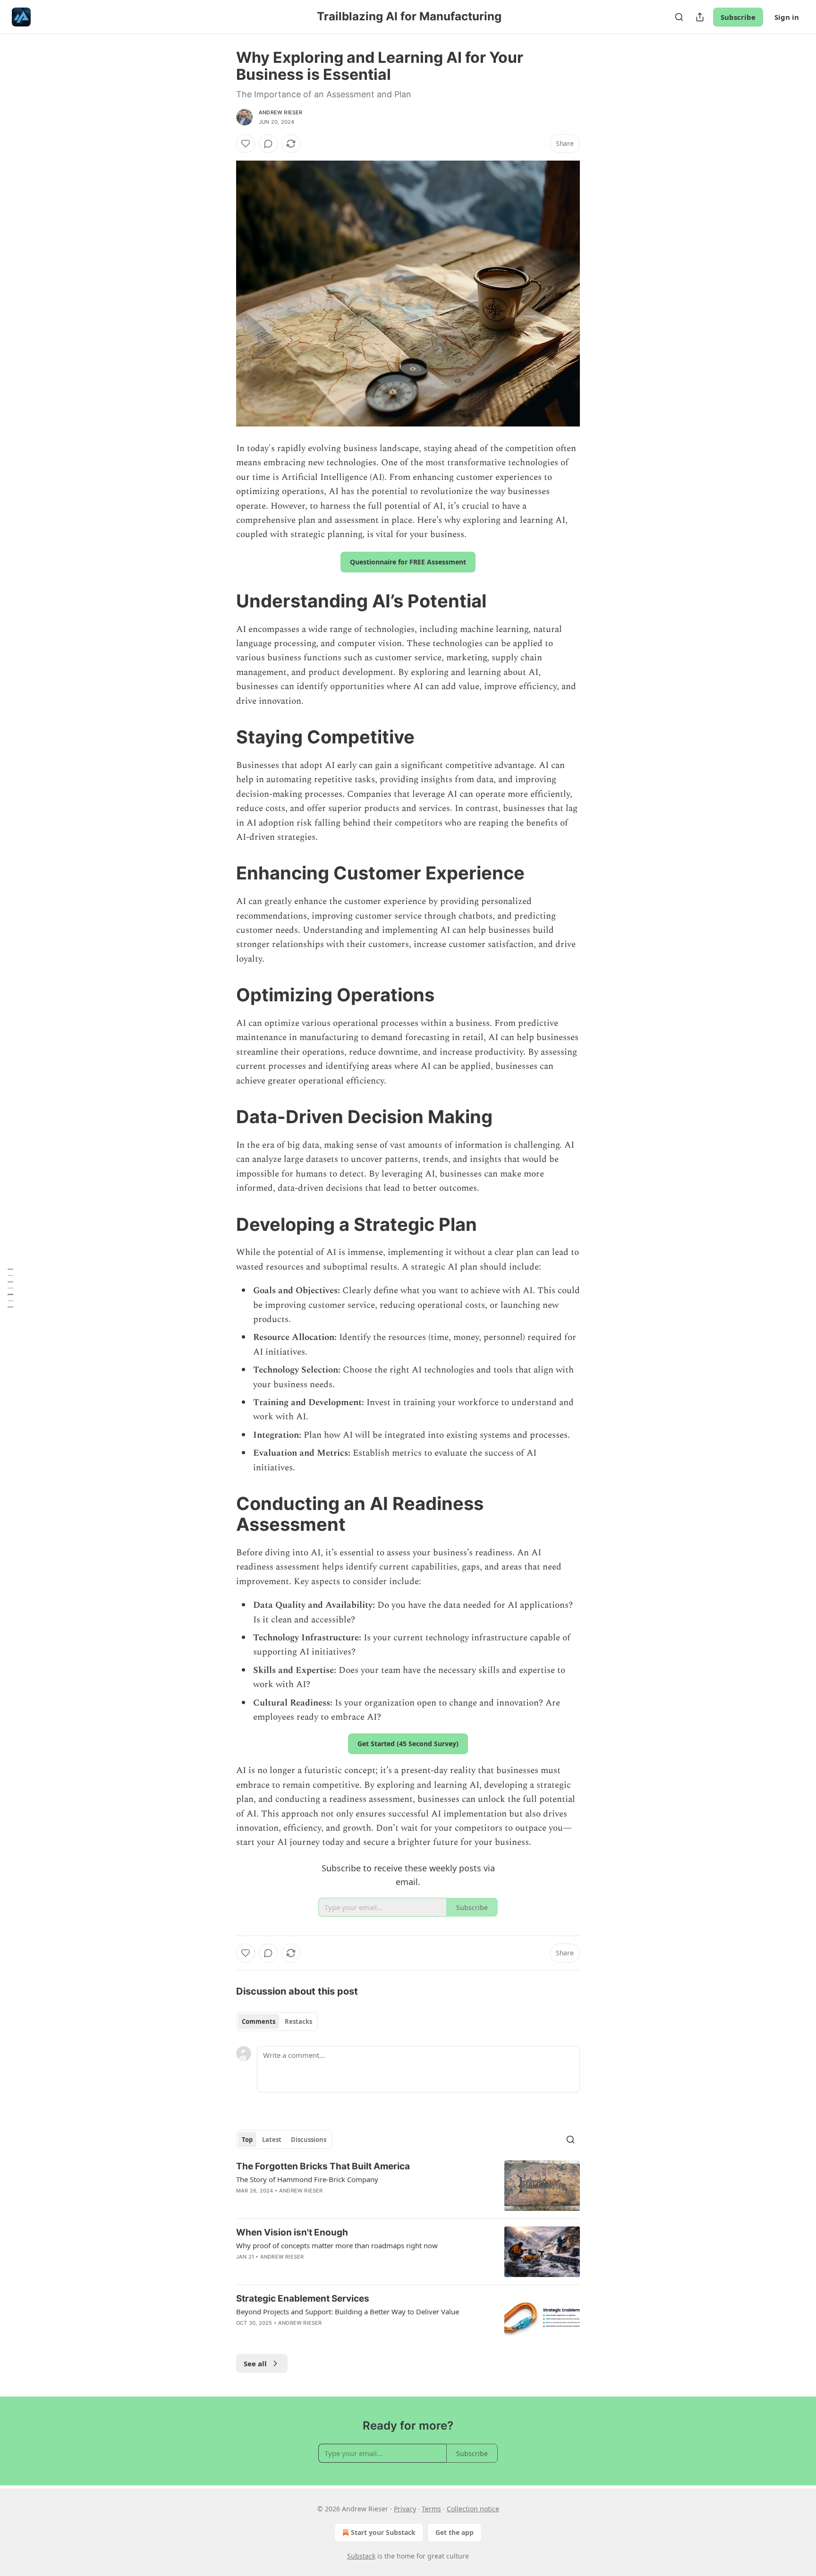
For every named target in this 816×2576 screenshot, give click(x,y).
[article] (408, 2186)
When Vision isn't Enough (292, 2232)
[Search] (679, 17)
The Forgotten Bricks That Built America (323, 2166)
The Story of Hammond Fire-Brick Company (307, 2179)
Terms (431, 2509)
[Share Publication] (700, 17)
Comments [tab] (259, 2022)
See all (255, 2363)
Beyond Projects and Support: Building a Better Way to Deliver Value (348, 2312)
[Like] (246, 144)
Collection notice (473, 2509)
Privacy (405, 2509)
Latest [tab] (272, 2140)
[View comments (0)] (268, 144)
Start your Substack (383, 2532)
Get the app (455, 2532)
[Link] (223, 601)
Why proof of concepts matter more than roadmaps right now (337, 2245)
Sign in (787, 17)
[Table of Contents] (10, 1288)
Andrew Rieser (281, 112)
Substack (361, 2556)
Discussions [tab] (309, 2140)
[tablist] (277, 2022)
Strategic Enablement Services (303, 2299)
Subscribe (738, 17)
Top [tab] (247, 2140)
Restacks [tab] (298, 2022)
